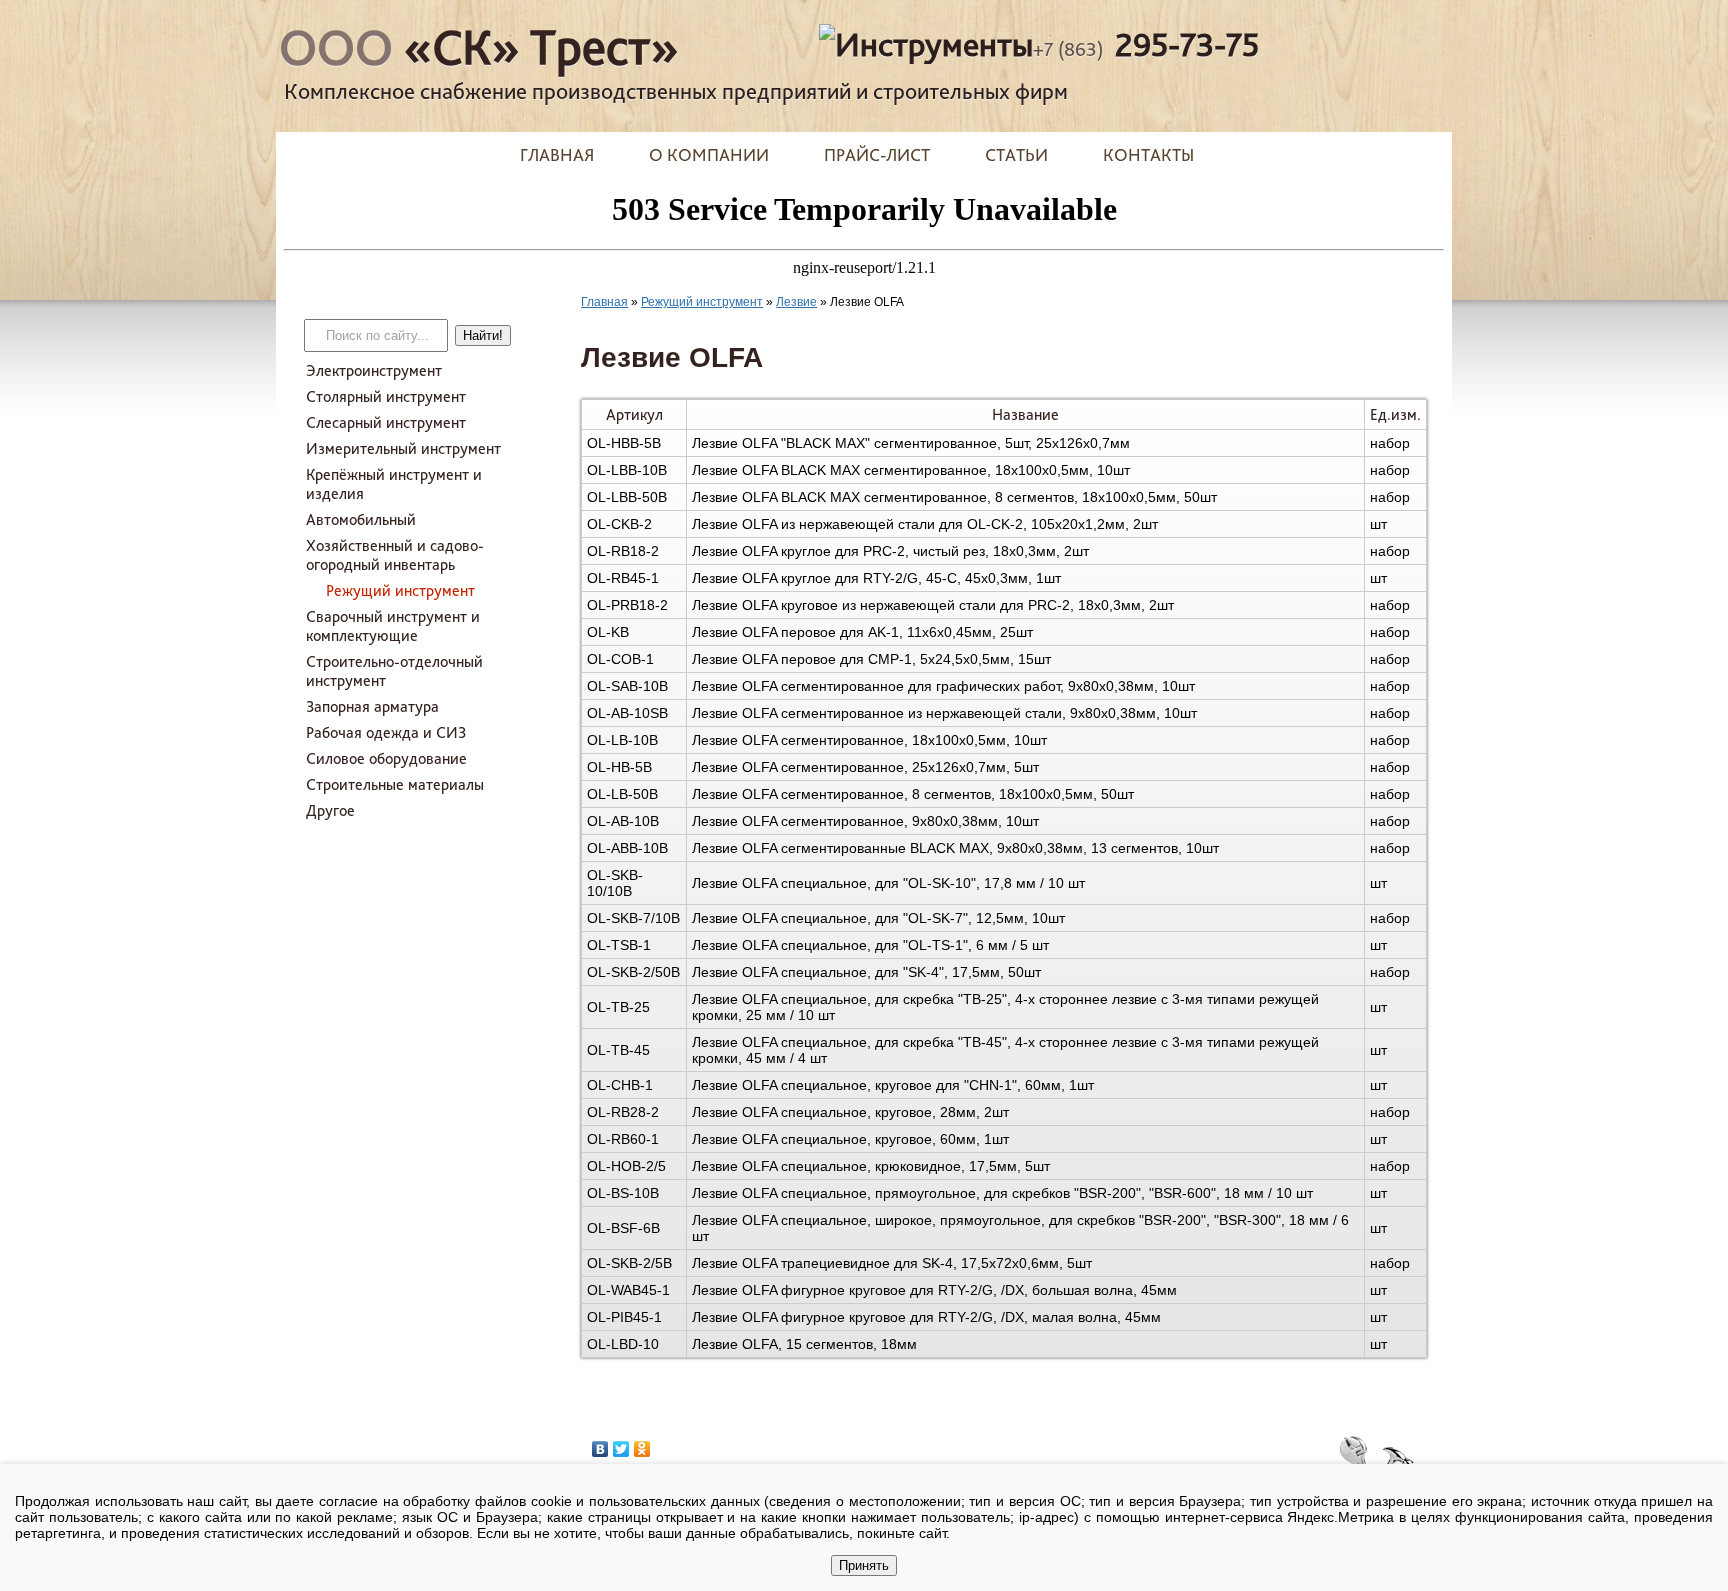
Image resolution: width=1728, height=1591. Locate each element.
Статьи (1016, 154)
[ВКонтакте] (600, 1449)
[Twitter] (621, 1449)
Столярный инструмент (386, 396)
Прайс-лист (877, 154)
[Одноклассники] (642, 1449)
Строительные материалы (395, 784)
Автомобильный (361, 519)
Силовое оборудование (386, 758)
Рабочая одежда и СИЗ (386, 732)
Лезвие (796, 302)
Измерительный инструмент (403, 448)
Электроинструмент (374, 370)
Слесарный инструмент (386, 422)
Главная (557, 154)
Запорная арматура (372, 706)
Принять (864, 1565)
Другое (330, 810)
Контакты (1148, 154)
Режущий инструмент (400, 590)
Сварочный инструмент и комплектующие (393, 626)
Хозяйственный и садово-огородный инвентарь (395, 555)
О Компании (709, 154)
